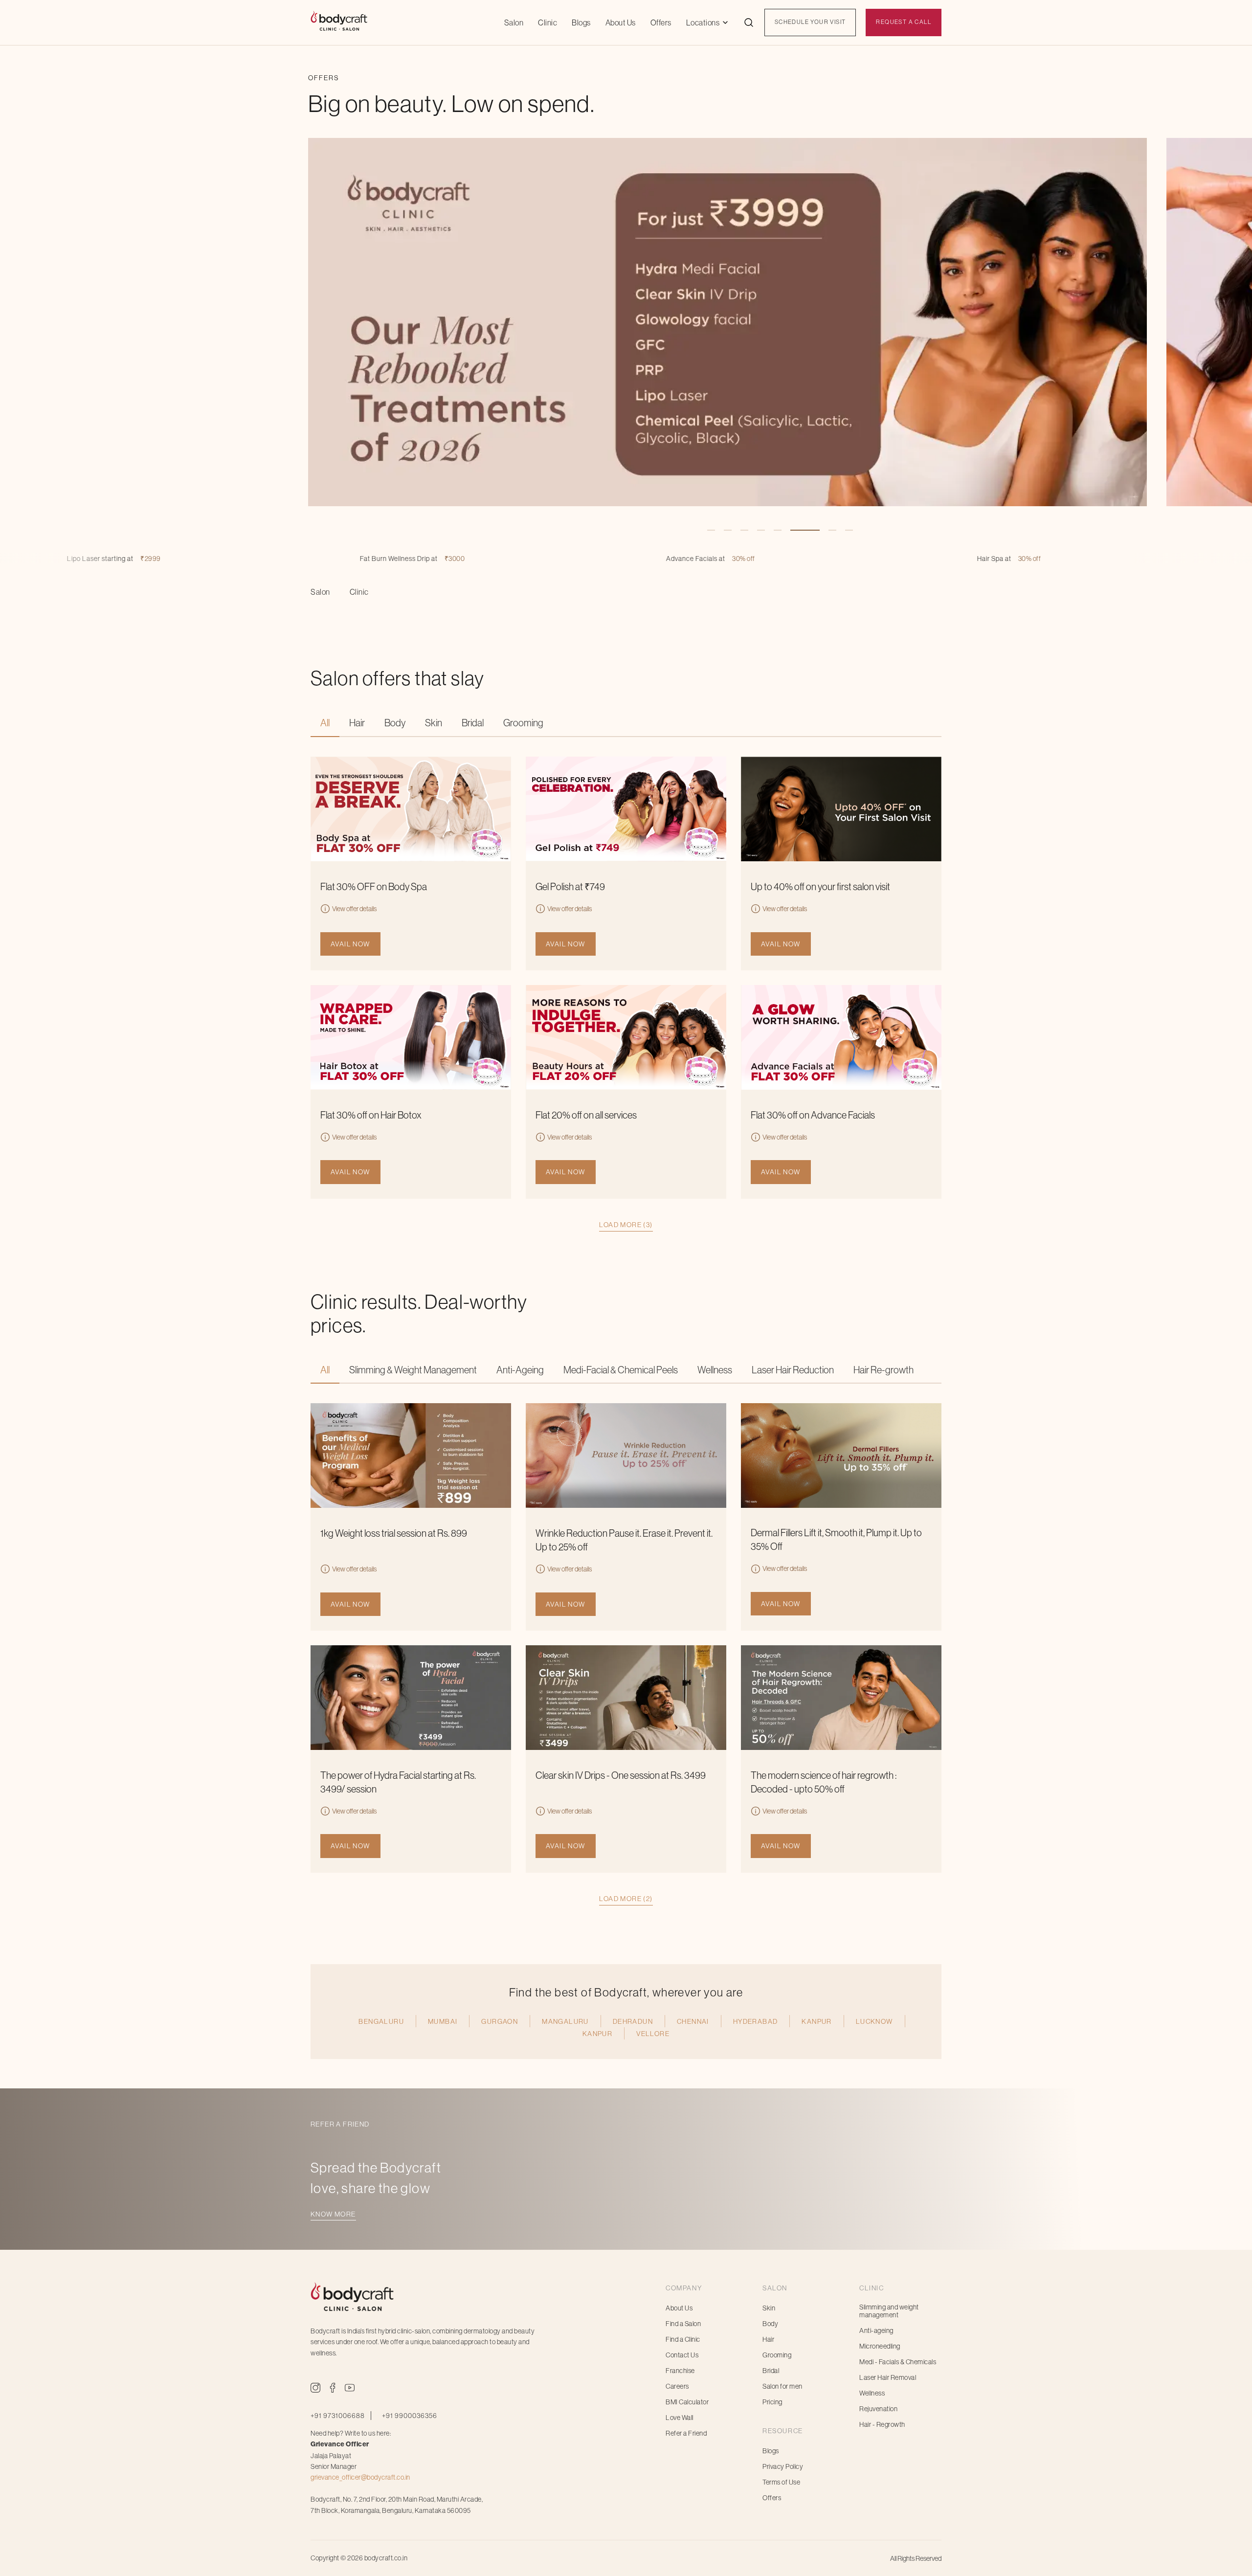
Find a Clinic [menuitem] (683, 2339)
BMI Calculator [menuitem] (687, 2402)
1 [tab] (711, 530)
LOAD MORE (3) (626, 1225)
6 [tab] (794, 530)
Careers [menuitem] (677, 2386)
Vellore (653, 2034)
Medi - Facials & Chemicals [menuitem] (898, 2362)
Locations (703, 22)
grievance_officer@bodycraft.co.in (360, 2477)
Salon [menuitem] (320, 592)
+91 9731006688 (338, 2416)
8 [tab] (827, 530)
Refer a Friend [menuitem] (686, 2433)
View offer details (354, 909)
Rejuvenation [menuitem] (878, 2409)
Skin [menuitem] (769, 2308)
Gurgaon (500, 2021)
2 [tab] (728, 530)
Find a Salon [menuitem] (683, 2324)
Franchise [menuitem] (680, 2371)
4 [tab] (761, 530)
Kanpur (816, 2021)
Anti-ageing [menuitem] (876, 2330)
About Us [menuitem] (679, 2308)
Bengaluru (381, 2021)
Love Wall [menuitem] (680, 2418)
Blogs (581, 22)
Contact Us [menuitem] (682, 2355)
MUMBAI (443, 2021)
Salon (514, 22)
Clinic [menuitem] (359, 592)
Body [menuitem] (770, 2324)
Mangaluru (565, 2021)
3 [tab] (744, 530)
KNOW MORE (333, 2214)
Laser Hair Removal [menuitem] (888, 2377)
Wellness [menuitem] (872, 2393)
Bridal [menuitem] (771, 2371)
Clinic (548, 22)
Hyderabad (756, 2021)
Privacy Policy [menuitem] (783, 2466)
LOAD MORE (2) (626, 1899)
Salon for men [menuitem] (782, 2386)
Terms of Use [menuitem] (781, 2482)
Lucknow (874, 2021)
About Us (621, 22)
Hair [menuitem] (768, 2339)
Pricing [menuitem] (772, 2402)
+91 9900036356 (410, 2416)
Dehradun (633, 2021)
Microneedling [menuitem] (880, 2346)
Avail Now (350, 944)
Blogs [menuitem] (771, 2451)
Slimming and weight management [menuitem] (889, 2311)
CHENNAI (693, 2021)
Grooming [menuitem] (777, 2355)
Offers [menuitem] (772, 2498)
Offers (661, 22)
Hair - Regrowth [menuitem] (882, 2424)
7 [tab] (811, 530)
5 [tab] (778, 530)
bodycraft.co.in (386, 2558)
